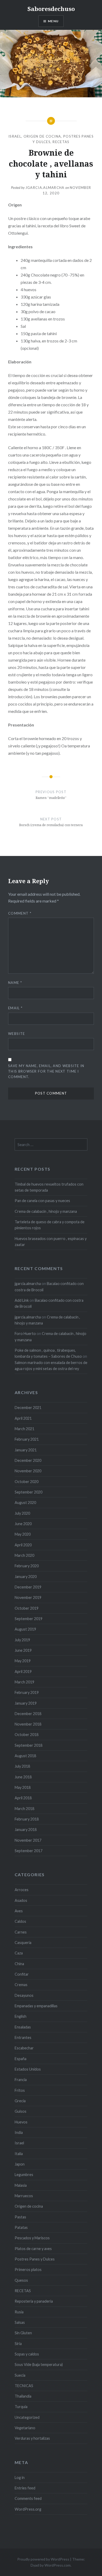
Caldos (20, 1921)
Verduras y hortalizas (32, 2438)
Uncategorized (27, 2417)
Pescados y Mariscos (32, 2238)
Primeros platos (28, 2270)
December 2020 (28, 1460)
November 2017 (28, 1840)
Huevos (21, 2122)
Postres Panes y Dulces (35, 2259)
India (19, 2132)
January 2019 (26, 1703)
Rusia (19, 2312)
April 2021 (23, 1418)
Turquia (21, 2407)
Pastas (20, 2217)
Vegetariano (25, 2428)
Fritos (20, 2090)
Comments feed (28, 2498)
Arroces (22, 1890)
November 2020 (28, 1471)
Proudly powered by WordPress (43, 2559)
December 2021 (28, 1408)
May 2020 (23, 1534)
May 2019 (23, 1661)
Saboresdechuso (51, 9)
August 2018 (25, 1756)
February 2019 (27, 1692)
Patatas (21, 2227)
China (19, 1964)
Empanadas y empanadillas (36, 2006)
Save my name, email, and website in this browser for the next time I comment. (46, 1071)
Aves (19, 1911)
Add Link (22, 1300)
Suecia (20, 2375)
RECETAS (61, 142)
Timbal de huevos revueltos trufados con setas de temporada (49, 1187)
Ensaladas (23, 2027)
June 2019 (23, 1650)
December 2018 (28, 1714)
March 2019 (24, 1682)
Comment (20, 913)
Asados (21, 1900)
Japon (20, 2164)
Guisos (21, 2111)
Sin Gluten (23, 2333)
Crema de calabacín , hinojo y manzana (46, 1211)
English (21, 2016)
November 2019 (28, 1597)
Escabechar (24, 2048)
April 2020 (23, 1545)
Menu (53, 21)
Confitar (22, 1974)
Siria (18, 2344)
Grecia (20, 2101)
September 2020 (29, 1492)
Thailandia (23, 2396)
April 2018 (23, 1798)
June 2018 (23, 1777)
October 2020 (27, 1482)
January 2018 (26, 1830)
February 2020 (27, 1566)
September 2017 (29, 1851)
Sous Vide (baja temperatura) (39, 2364)
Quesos (21, 2280)
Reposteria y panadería (34, 2301)
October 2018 (27, 1735)
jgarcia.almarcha (45, 188)
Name (15, 983)
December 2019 (28, 1587)
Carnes (21, 1932)
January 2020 (26, 1577)
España (21, 2059)
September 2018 (29, 1745)
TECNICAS (24, 2386)
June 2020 (23, 1524)
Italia (19, 2154)
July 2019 (22, 1640)
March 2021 (24, 1429)
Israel (15, 136)
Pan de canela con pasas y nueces (42, 1201)
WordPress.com (58, 2565)
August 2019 (25, 1629)
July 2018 (22, 1766)
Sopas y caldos (27, 2354)
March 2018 (24, 1809)
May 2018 (23, 1787)
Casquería (23, 1943)
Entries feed (25, 2488)
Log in (20, 2478)
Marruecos (24, 2196)
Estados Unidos (28, 2069)
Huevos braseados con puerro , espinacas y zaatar (51, 1242)
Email (15, 1008)
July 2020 (22, 1513)
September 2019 (29, 1619)
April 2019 (23, 1672)
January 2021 (26, 1450)
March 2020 (24, 1555)
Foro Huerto (25, 1334)
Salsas (20, 2322)
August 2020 (25, 1503)
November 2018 (28, 1724)
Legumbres (24, 2175)
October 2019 (27, 1608)
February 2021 (27, 1439)
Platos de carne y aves (33, 2249)
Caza (19, 1953)
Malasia (21, 2185)
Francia (21, 2080)
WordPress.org (28, 2509)
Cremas (21, 1985)
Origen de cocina (42, 136)
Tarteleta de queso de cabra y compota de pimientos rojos (50, 1225)
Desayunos (24, 1995)
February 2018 (27, 1819)
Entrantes (23, 2037)
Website (16, 1034)
